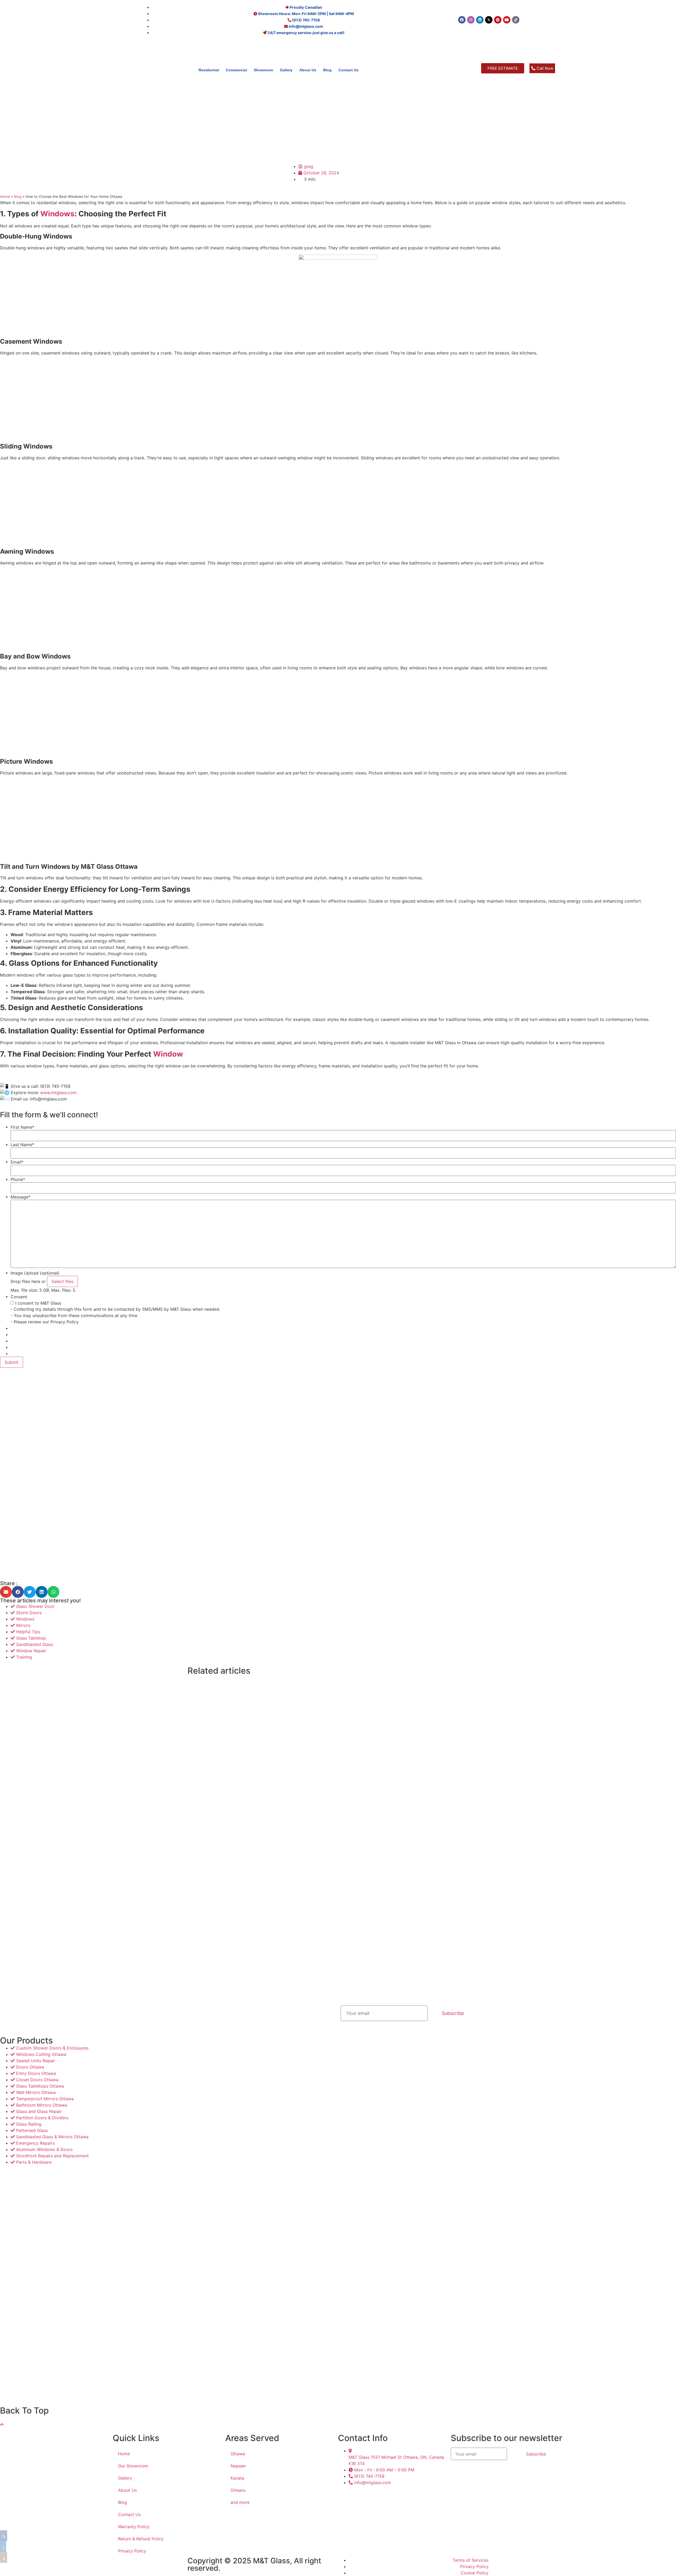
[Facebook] (462, 20)
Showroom (263, 70)
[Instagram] (471, 20)
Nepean (238, 2466)
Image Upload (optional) (35, 1273)
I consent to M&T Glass (38, 1303)
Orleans (238, 2490)
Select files (62, 1281)
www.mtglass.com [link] (58, 1093)
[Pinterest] (498, 20)
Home (5, 197)
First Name (22, 1127)
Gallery (286, 70)
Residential (209, 70)
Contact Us (349, 70)
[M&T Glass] (61, 88)
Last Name (22, 1145)
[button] (6, 1592)
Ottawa (238, 2454)
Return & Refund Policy (141, 2539)
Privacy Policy (132, 2551)
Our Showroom (133, 2466)
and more (240, 2502)
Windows (57, 214)
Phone (18, 1179)
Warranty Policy (134, 2527)
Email (17, 1162)
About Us (308, 70)
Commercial (236, 70)
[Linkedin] (480, 20)
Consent (19, 1297)
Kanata (237, 2478)
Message (20, 1197)
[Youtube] (507, 20)
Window (168, 1054)
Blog (327, 70)
